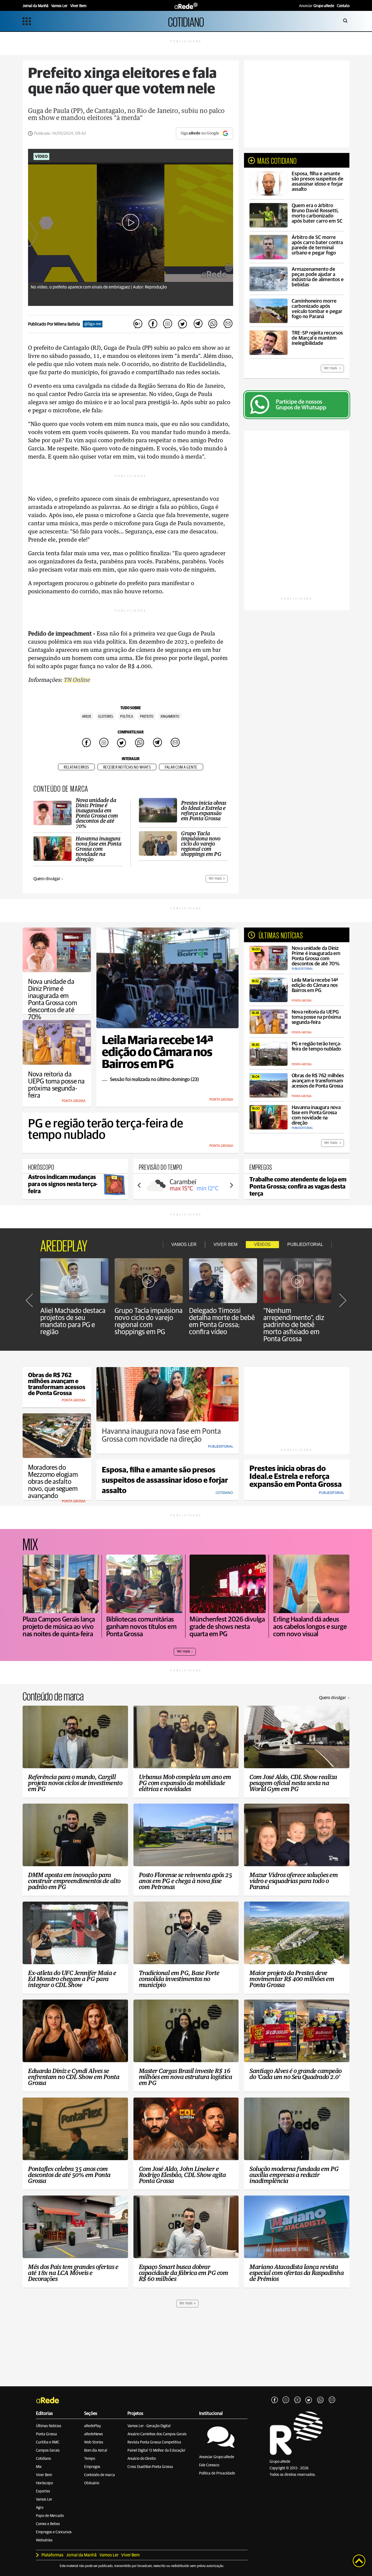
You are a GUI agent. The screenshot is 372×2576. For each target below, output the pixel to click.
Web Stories (94, 2442)
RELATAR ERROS (76, 767)
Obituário (92, 2483)
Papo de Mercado (50, 2516)
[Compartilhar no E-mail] (228, 324)
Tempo (90, 2459)
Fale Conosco (209, 2465)
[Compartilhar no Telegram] (198, 324)
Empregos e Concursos (54, 2532)
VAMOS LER (184, 1244)
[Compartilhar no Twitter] (183, 324)
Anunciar (317, 6)
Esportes (43, 2491)
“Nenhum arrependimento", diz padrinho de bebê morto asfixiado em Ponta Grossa (294, 1325)
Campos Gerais (48, 2451)
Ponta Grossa (46, 2434)
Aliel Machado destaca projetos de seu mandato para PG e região (73, 1321)
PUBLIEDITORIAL (305, 1244)
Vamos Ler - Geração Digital (149, 2426)
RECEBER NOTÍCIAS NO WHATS (127, 767)
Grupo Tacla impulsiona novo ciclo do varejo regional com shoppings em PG (149, 1321)
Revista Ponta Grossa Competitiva (154, 2442)
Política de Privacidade (217, 2473)
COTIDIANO (186, 21)
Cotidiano (43, 2459)
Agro (40, 2508)
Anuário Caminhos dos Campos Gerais (157, 2434)
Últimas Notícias (49, 2426)
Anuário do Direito (142, 2459)
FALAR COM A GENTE (181, 767)
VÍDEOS (262, 1244)
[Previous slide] (139, 1185)
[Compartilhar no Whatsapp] (213, 324)
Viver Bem (44, 2475)
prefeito (147, 717)
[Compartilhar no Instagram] (168, 324)
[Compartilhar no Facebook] (153, 324)
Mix (39, 2467)
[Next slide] (231, 1185)
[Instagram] (286, 2400)
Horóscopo (44, 2483)
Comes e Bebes (48, 2524)
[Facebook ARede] (275, 2400)
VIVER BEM (225, 1244)
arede (87, 717)
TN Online (77, 680)
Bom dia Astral (96, 2451)
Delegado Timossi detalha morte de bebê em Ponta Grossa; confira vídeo (222, 1321)
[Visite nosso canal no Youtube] (297, 2400)
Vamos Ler (44, 2500)
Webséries (44, 2540)
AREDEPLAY (64, 1245)
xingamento (170, 717)
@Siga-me (93, 324)
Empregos (92, 2467)
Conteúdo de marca (100, 2475)
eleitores (106, 717)
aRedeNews (94, 2434)
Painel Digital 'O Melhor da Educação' (156, 2451)
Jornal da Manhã (81, 2555)
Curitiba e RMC (48, 2442)
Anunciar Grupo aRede (217, 2457)
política (126, 717)
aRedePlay (93, 2426)
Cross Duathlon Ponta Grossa (150, 2467)
